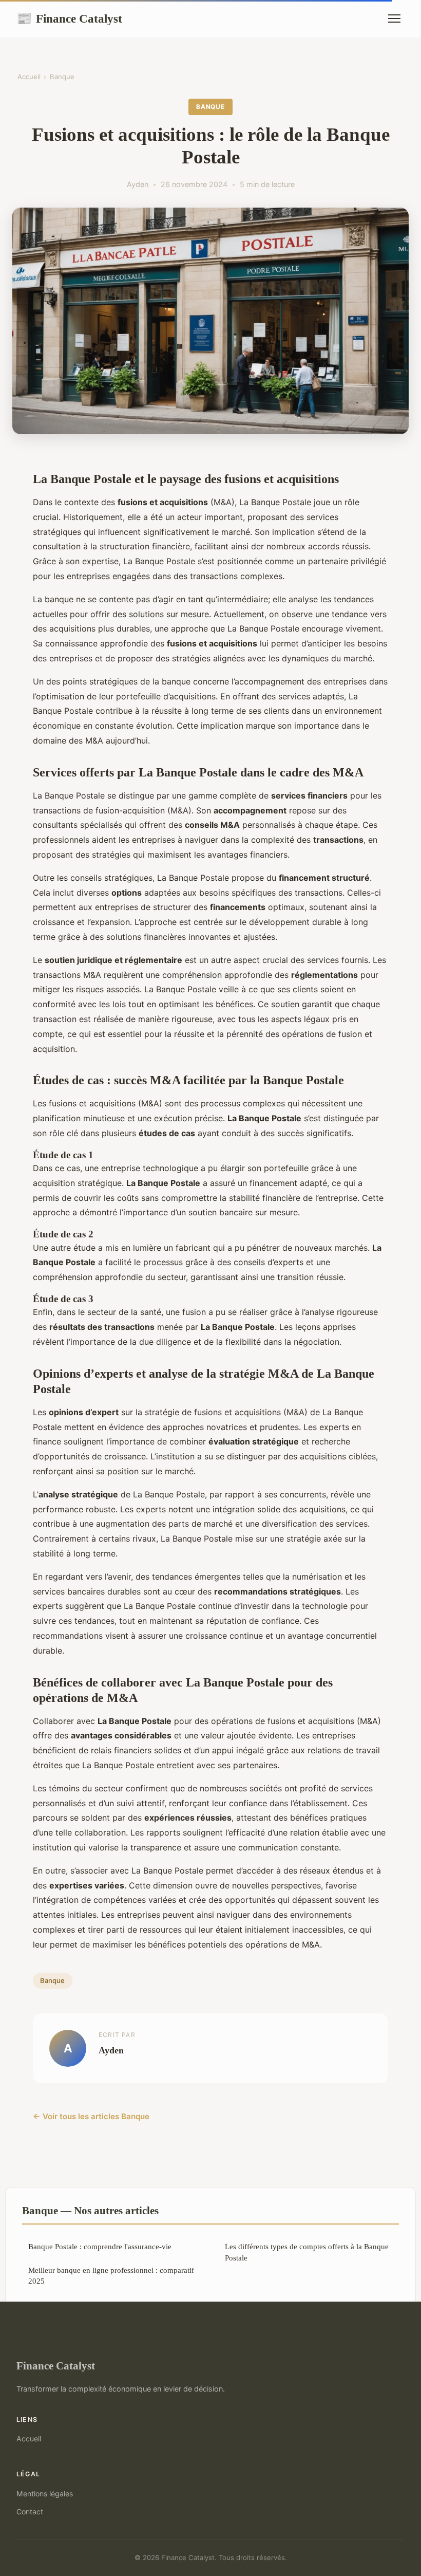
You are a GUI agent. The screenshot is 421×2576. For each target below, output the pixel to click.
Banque (62, 77)
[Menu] (394, 18)
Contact (30, 2512)
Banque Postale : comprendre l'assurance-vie (100, 2246)
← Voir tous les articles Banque (91, 2116)
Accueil (29, 77)
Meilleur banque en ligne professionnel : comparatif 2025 (111, 2275)
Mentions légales (45, 2494)
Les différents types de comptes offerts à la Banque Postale (307, 2252)
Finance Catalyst (69, 18)
